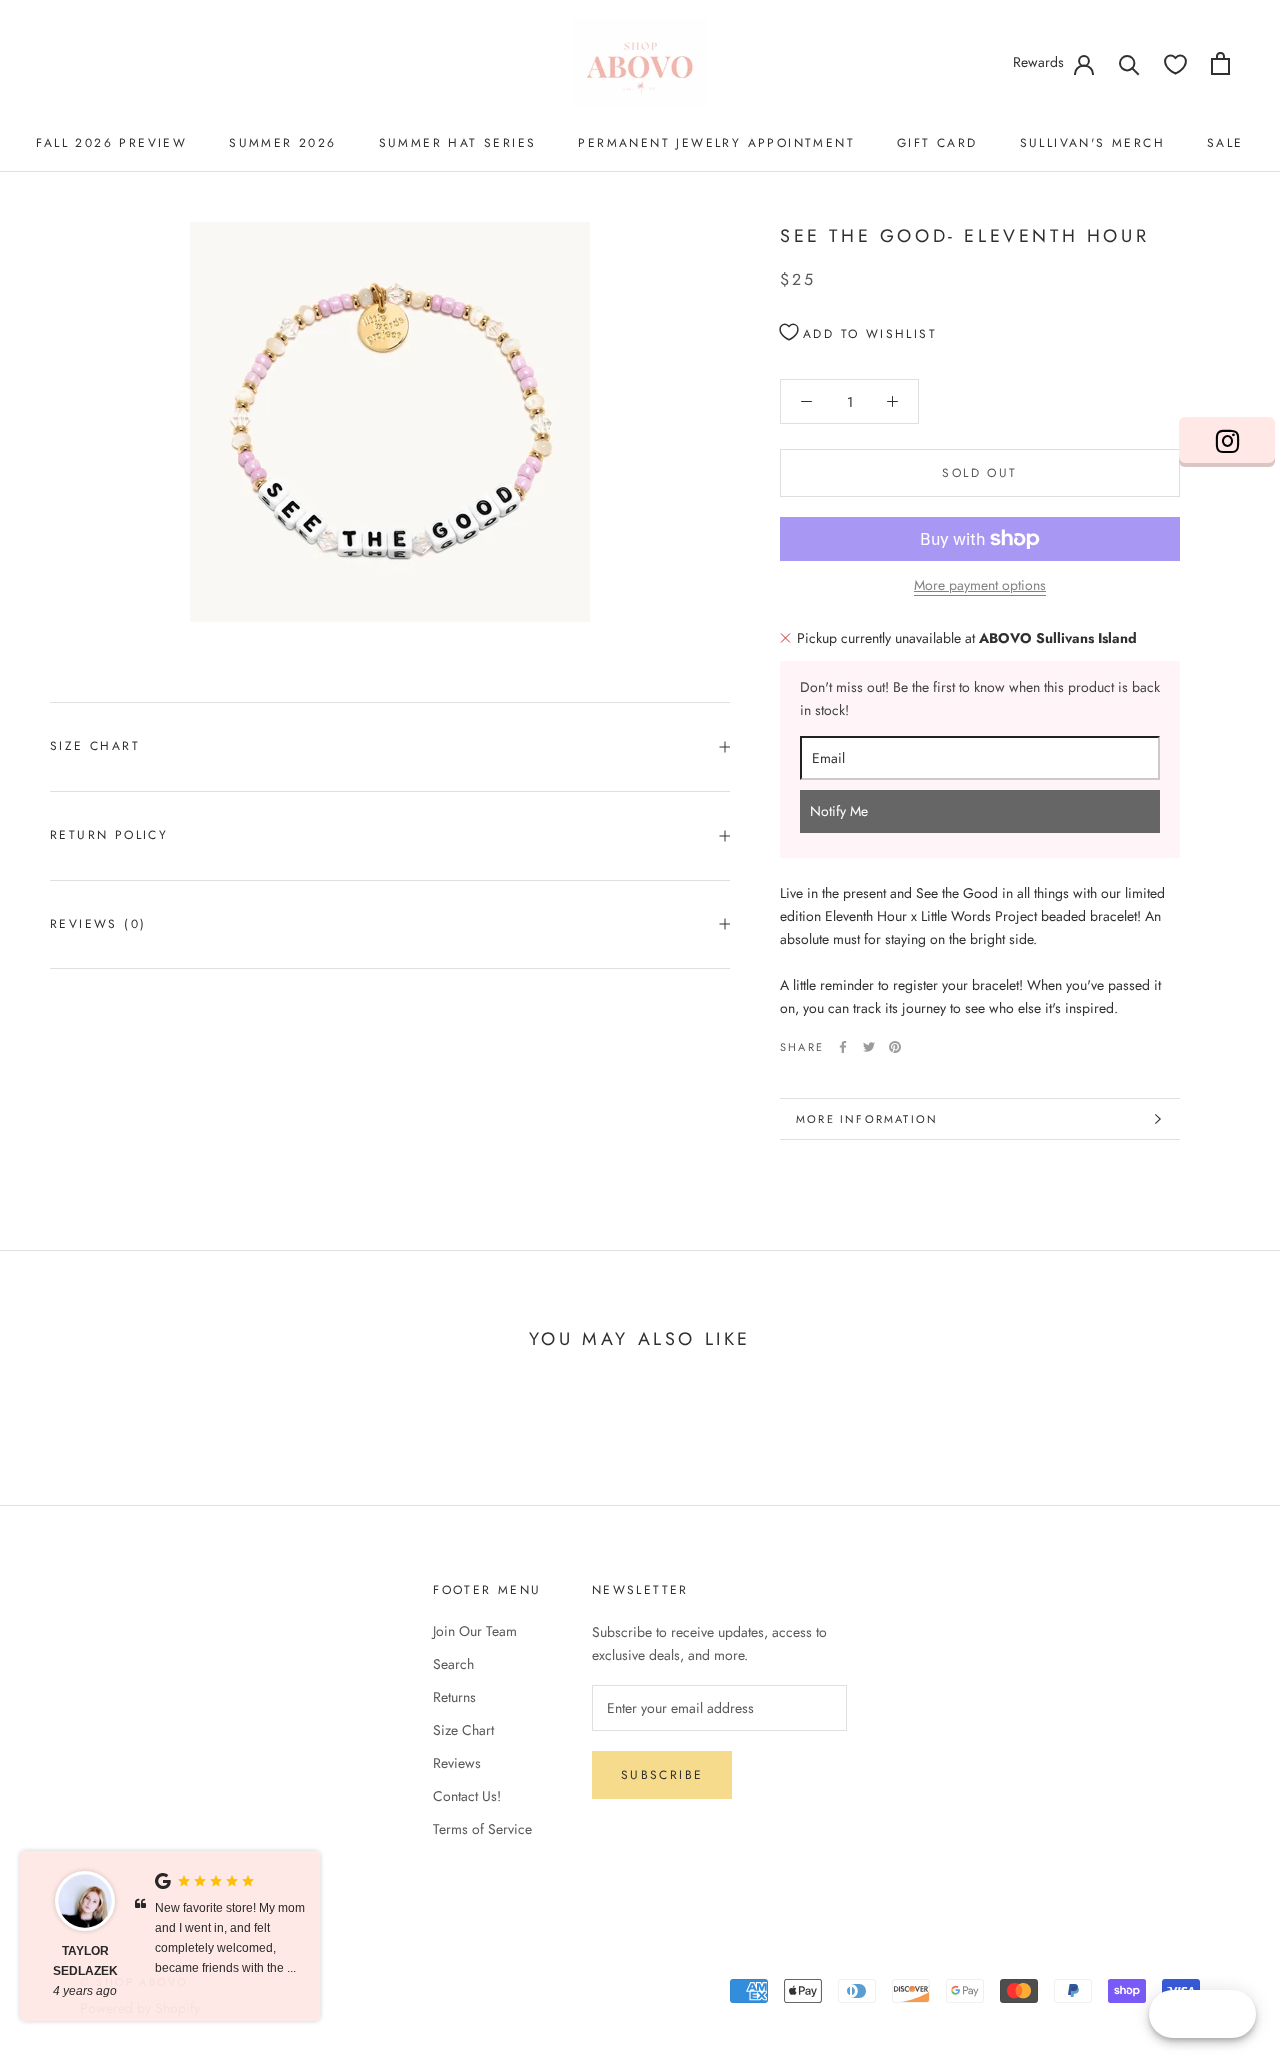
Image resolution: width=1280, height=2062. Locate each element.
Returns (454, 1697)
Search (453, 1664)
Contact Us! (467, 1796)
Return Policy (109, 835)
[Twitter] (869, 1047)
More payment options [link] (980, 585)
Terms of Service (482, 1829)
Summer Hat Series (458, 143)
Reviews (457, 1763)
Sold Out (979, 473)
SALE (1225, 143)
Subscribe (662, 1775)
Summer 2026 (282, 143)
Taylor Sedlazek (85, 1961)
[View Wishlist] (1175, 63)
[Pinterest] (895, 1047)
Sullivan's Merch (1092, 143)
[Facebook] (843, 1047)
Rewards (1038, 62)
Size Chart (95, 746)
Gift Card (937, 143)
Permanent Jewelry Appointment (716, 143)
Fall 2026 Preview (111, 143)
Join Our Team (475, 1631)
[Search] (1129, 63)
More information (867, 1119)
